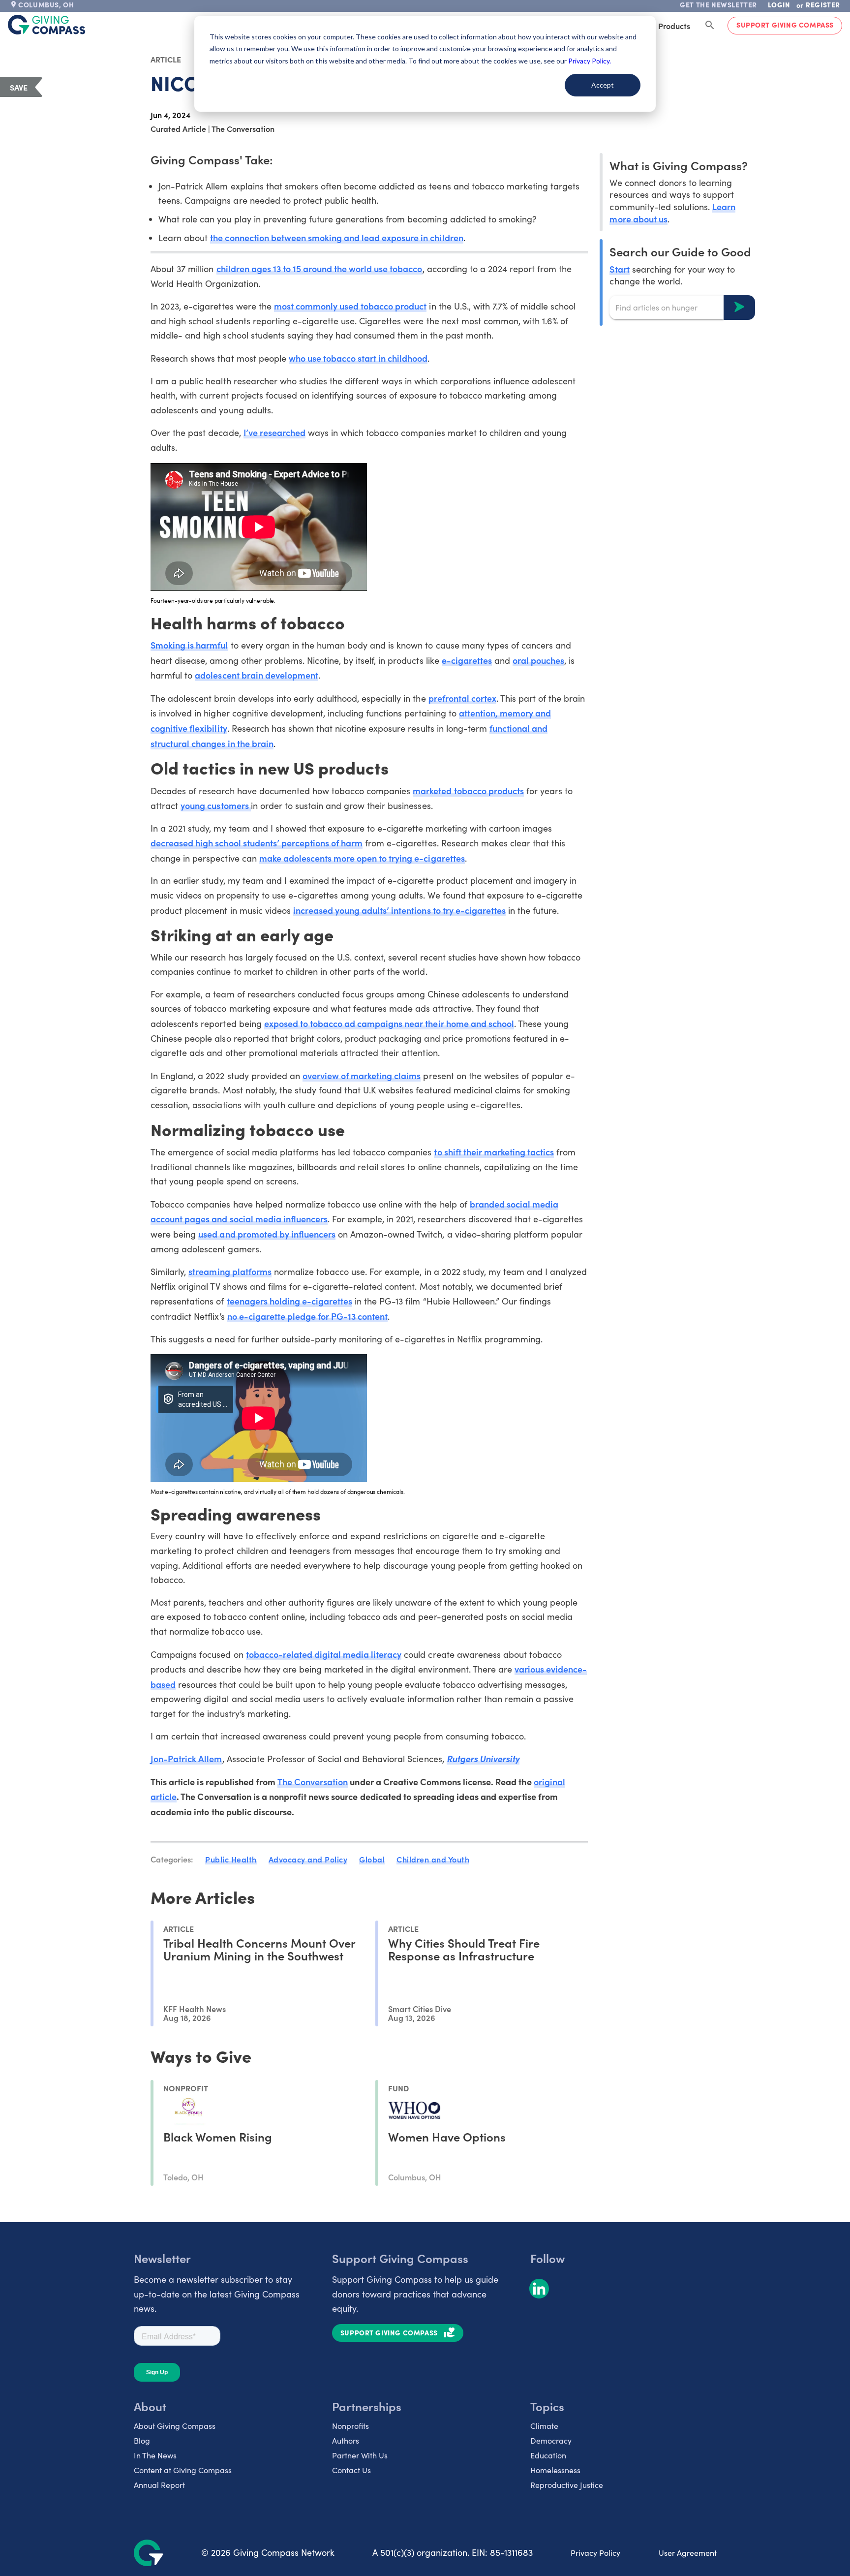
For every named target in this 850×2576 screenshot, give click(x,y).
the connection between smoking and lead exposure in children (336, 237)
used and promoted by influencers (267, 1234)
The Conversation (313, 1782)
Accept (603, 85)
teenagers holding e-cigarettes (290, 1301)
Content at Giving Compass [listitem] (183, 2470)
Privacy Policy (595, 2553)
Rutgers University (483, 1758)
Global (372, 1859)
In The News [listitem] (155, 2455)
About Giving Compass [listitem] (175, 2426)
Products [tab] (674, 26)
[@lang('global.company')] (47, 25)
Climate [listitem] (544, 2426)
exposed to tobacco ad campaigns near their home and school (389, 1023)
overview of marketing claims (362, 1075)
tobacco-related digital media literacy (324, 1654)
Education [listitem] (548, 2455)
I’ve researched (274, 432)
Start (619, 268)
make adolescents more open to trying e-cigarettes (362, 858)
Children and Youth (433, 1859)
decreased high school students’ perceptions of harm (257, 843)
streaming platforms (230, 1271)
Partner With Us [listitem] (360, 2455)
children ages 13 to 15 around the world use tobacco (319, 268)
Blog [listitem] (142, 2440)
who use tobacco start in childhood (358, 358)
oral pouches (538, 660)
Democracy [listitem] (551, 2440)
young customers (215, 805)
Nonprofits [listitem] (350, 2426)
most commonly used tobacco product (350, 306)
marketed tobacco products (468, 791)
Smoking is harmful (189, 645)
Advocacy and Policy (308, 1859)
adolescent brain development (257, 675)
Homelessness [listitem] (555, 2470)
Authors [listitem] (346, 2440)
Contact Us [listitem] (351, 2470)
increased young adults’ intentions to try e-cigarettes (399, 910)
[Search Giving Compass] (710, 26)
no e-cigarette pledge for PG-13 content (308, 1316)
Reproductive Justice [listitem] (567, 2485)
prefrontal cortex (462, 698)
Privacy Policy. (590, 61)
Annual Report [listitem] (159, 2485)
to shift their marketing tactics (494, 1152)
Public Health (231, 1859)
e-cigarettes (467, 660)
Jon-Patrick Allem (186, 1758)
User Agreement (688, 2553)
